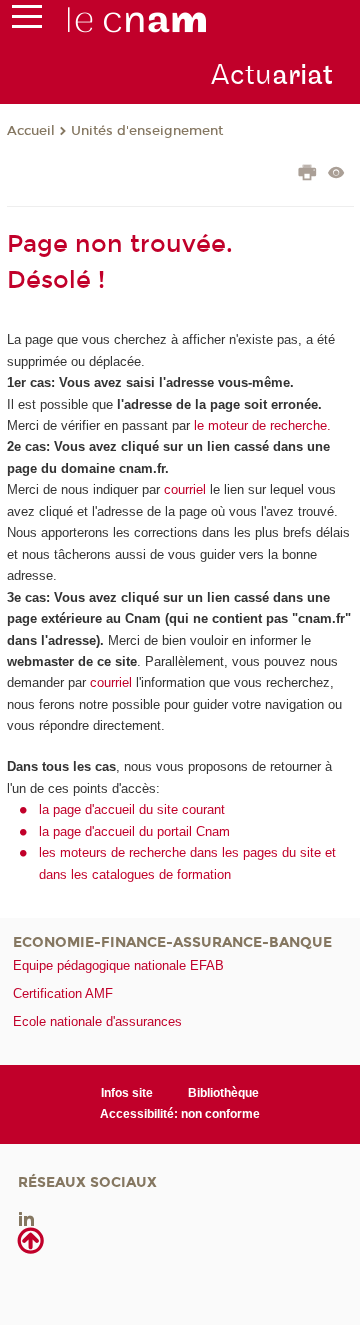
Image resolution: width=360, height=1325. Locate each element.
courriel (185, 489)
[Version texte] (336, 174)
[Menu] (27, 21)
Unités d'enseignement (147, 131)
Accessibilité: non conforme (180, 1114)
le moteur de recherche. (260, 425)
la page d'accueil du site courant (132, 809)
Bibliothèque (223, 1093)
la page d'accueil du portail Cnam (134, 831)
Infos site (127, 1093)
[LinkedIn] (26, 1217)
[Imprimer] (307, 175)
